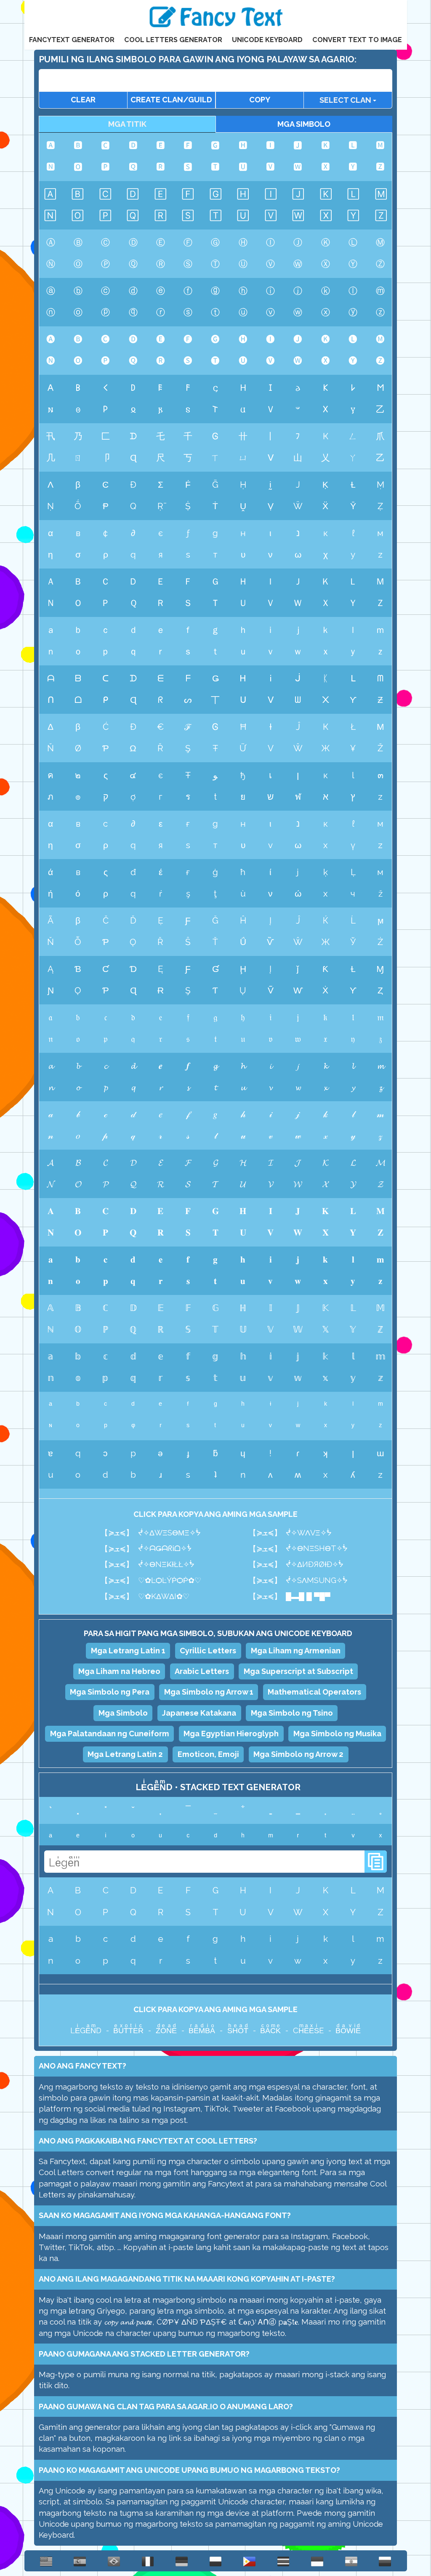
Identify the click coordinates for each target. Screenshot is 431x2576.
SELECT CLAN (346, 100)
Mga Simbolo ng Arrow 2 (298, 1754)
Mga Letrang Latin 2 (125, 1754)
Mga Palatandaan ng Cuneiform (110, 1734)
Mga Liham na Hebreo (119, 1671)
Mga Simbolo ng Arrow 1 (209, 1692)
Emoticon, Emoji (208, 1754)
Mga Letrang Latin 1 (128, 1651)
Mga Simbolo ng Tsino (292, 1713)
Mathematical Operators (314, 1692)
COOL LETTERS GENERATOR (173, 40)
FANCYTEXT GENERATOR (72, 40)
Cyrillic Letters (208, 1651)
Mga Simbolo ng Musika (337, 1734)
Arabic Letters (202, 1671)
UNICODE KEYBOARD (267, 40)
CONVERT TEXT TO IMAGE (357, 40)
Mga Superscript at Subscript (298, 1671)
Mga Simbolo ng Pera (110, 1692)
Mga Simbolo (123, 1713)
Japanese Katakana (199, 1713)
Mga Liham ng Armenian (296, 1651)
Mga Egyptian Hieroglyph (231, 1734)
